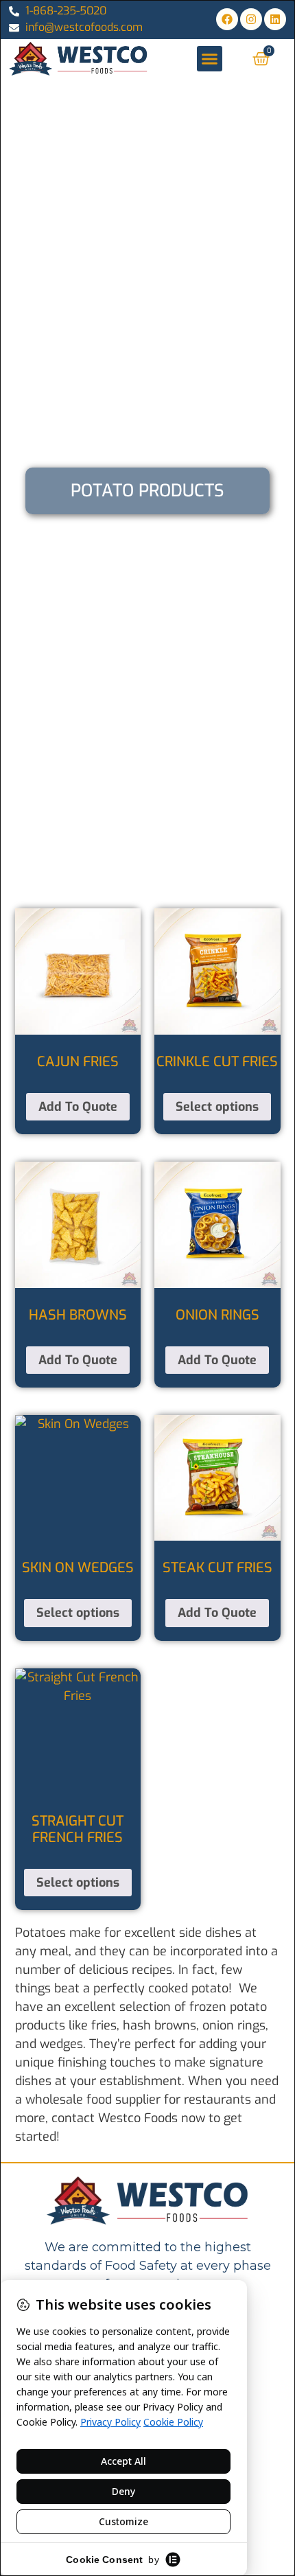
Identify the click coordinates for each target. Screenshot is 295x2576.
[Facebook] (227, 19)
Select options (217, 1107)
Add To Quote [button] (78, 1107)
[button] (210, 59)
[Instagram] (251, 19)
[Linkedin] (275, 19)
